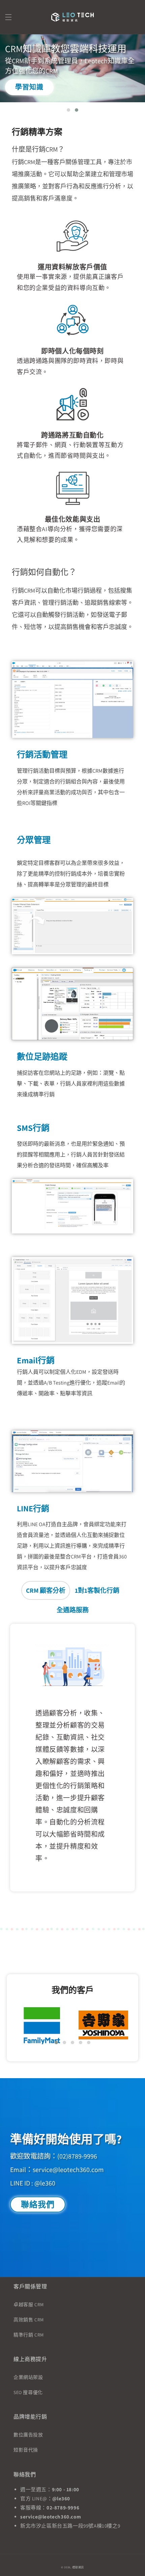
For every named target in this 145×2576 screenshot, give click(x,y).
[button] (8, 17)
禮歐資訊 (78, 2567)
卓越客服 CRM (29, 2305)
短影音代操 (26, 2450)
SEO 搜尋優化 (28, 2392)
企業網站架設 (28, 2377)
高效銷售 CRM (29, 2320)
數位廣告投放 (28, 2435)
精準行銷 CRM (29, 2335)
